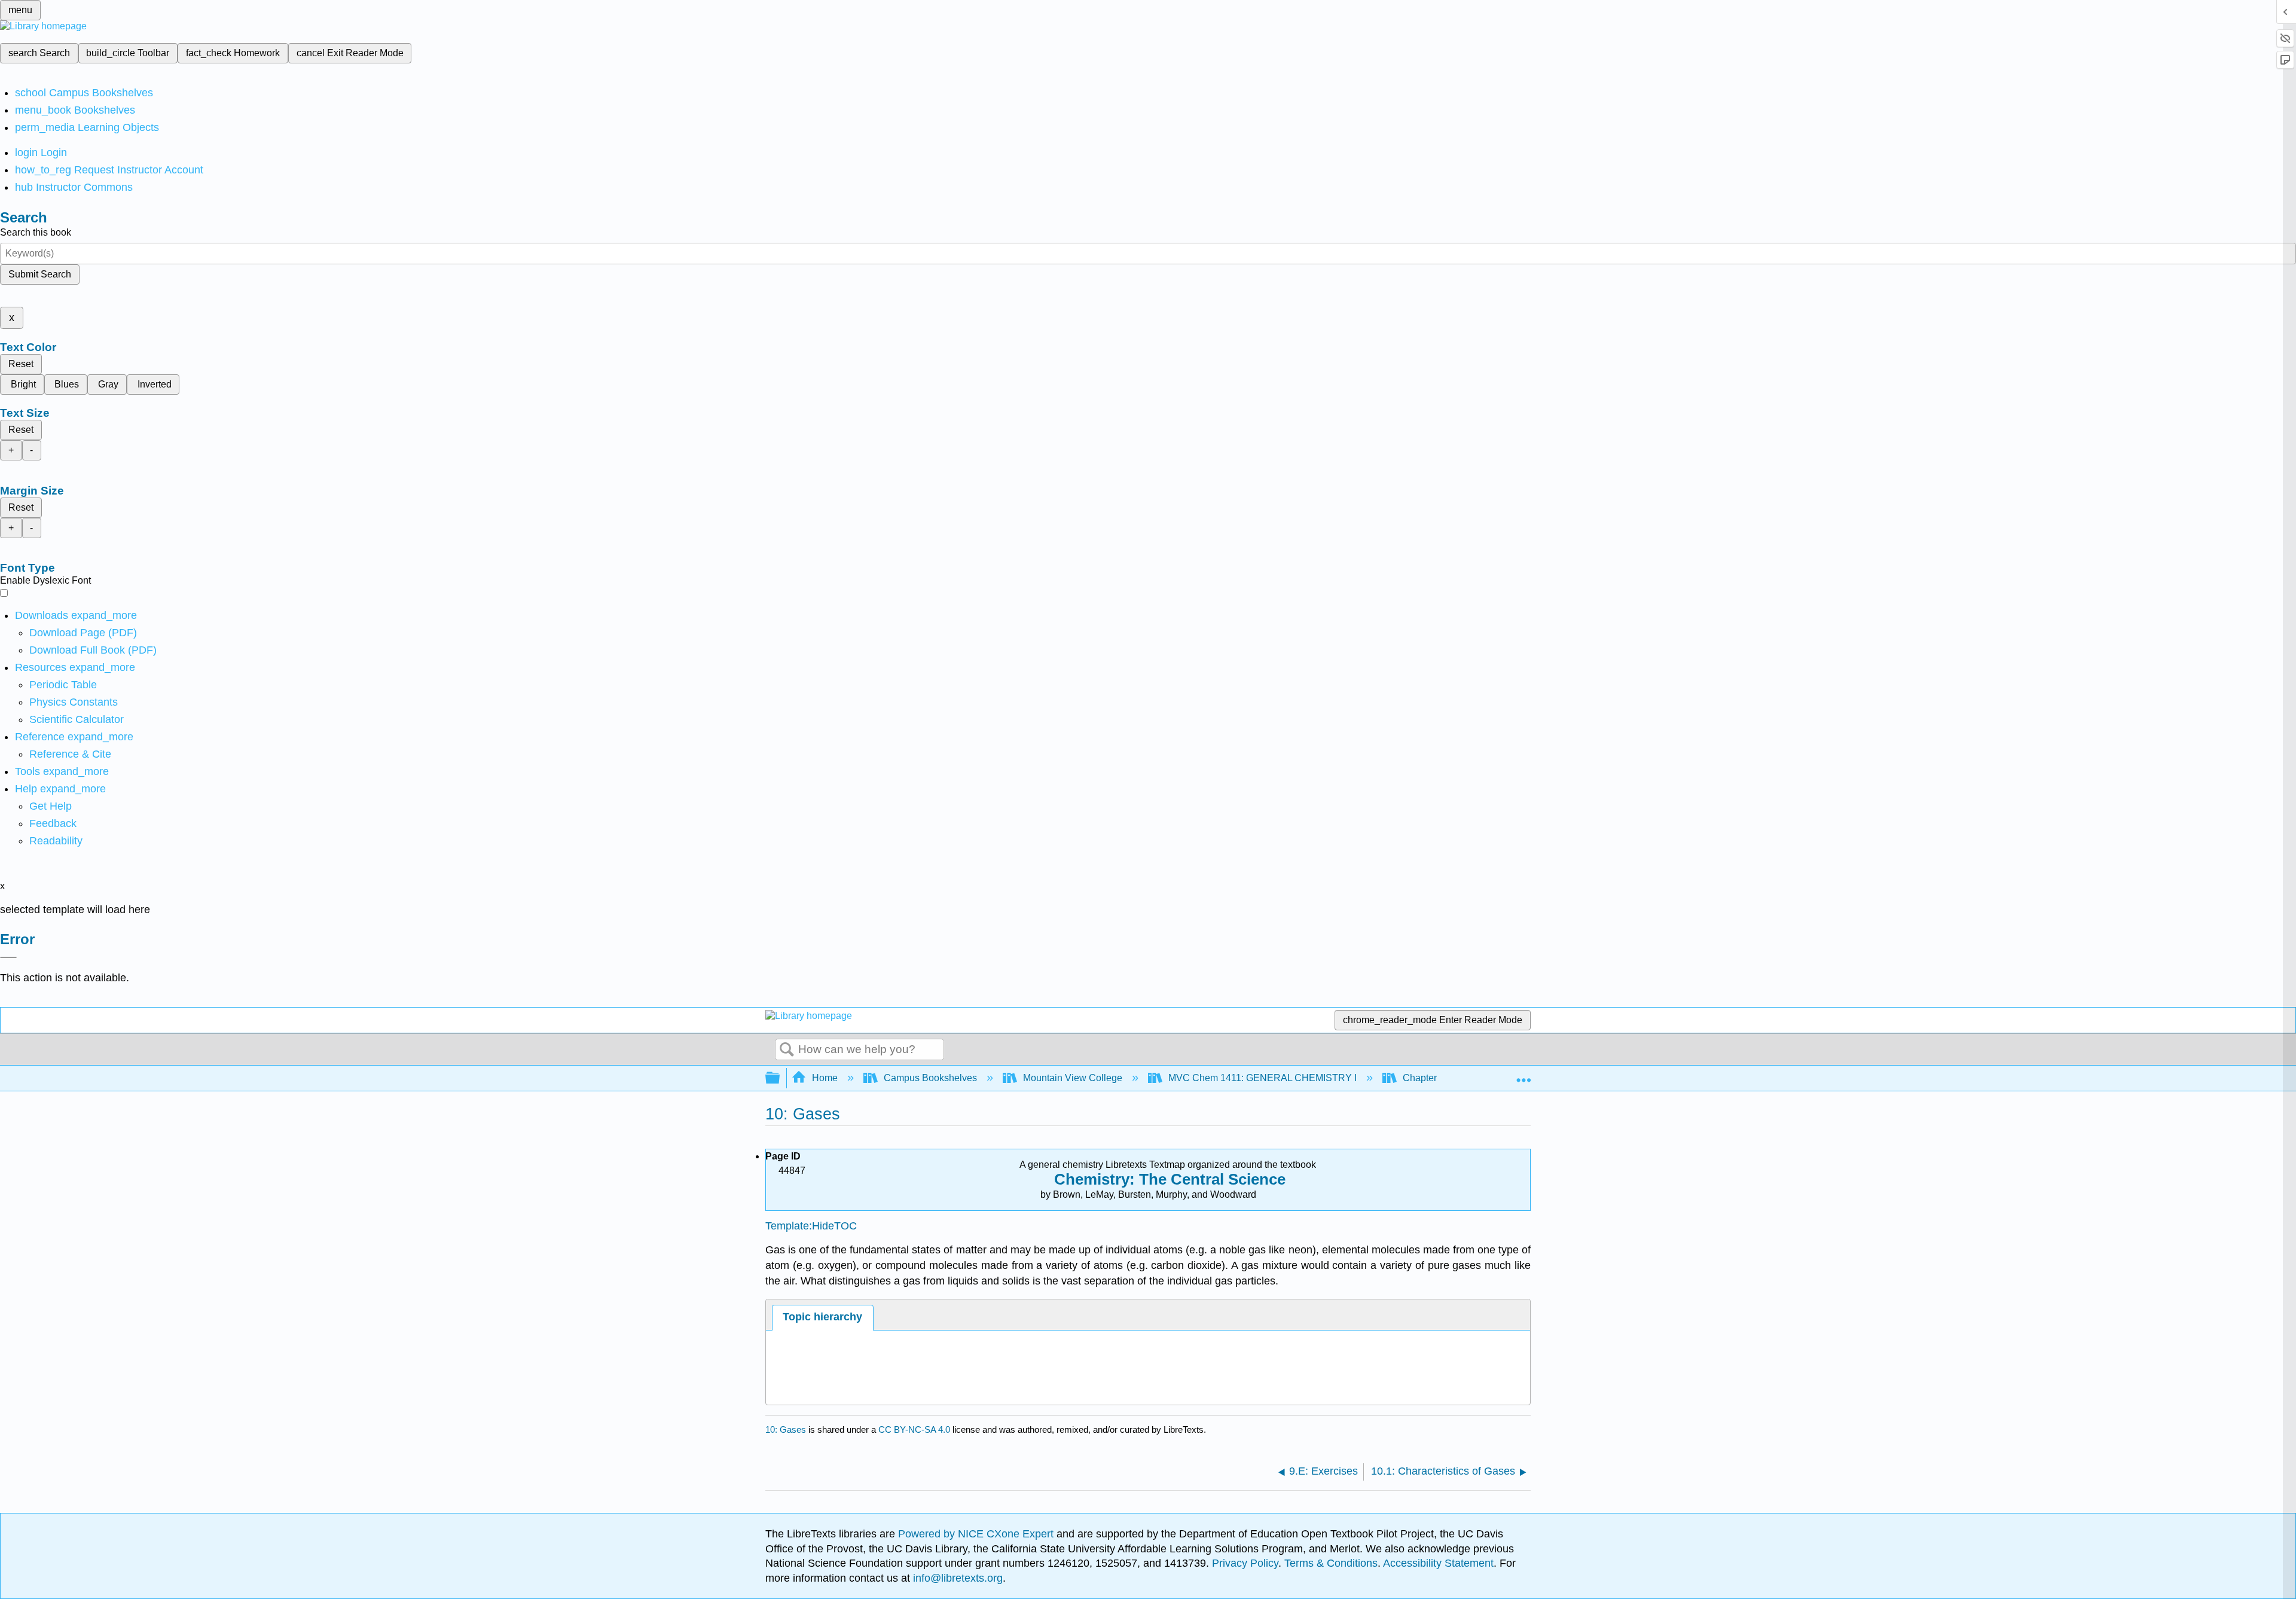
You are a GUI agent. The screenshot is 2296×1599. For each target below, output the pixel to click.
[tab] (823, 1318)
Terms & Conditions (1331, 1563)
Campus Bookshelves (930, 1078)
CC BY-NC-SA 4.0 (914, 1429)
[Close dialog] (8, 957)
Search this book (36, 232)
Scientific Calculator (77, 719)
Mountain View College (1073, 1078)
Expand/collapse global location (1523, 1075)
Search (787, 1050)
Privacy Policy (1245, 1563)
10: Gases (786, 1429)
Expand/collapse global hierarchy (780, 1078)
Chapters (1422, 1078)
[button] (53, 823)
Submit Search (40, 274)
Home (825, 1078)
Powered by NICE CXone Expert (977, 1534)
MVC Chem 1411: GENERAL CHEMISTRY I (1263, 1078)
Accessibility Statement (1438, 1563)
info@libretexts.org (956, 1578)
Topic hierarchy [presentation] (822, 1317)
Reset (21, 364)
